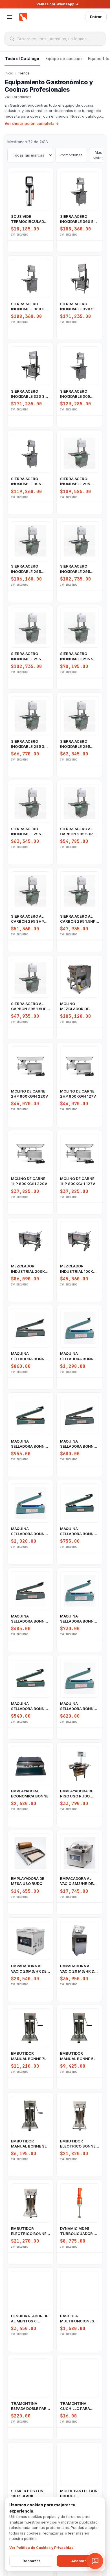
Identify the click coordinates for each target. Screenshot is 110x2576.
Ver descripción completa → (32, 124)
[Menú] (10, 17)
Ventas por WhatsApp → (57, 4)
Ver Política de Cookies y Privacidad (41, 2548)
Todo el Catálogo (22, 59)
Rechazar (31, 2561)
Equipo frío (99, 59)
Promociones (71, 155)
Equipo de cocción (64, 59)
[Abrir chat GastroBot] (95, 2561)
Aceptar (79, 2561)
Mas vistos (98, 155)
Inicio (9, 73)
